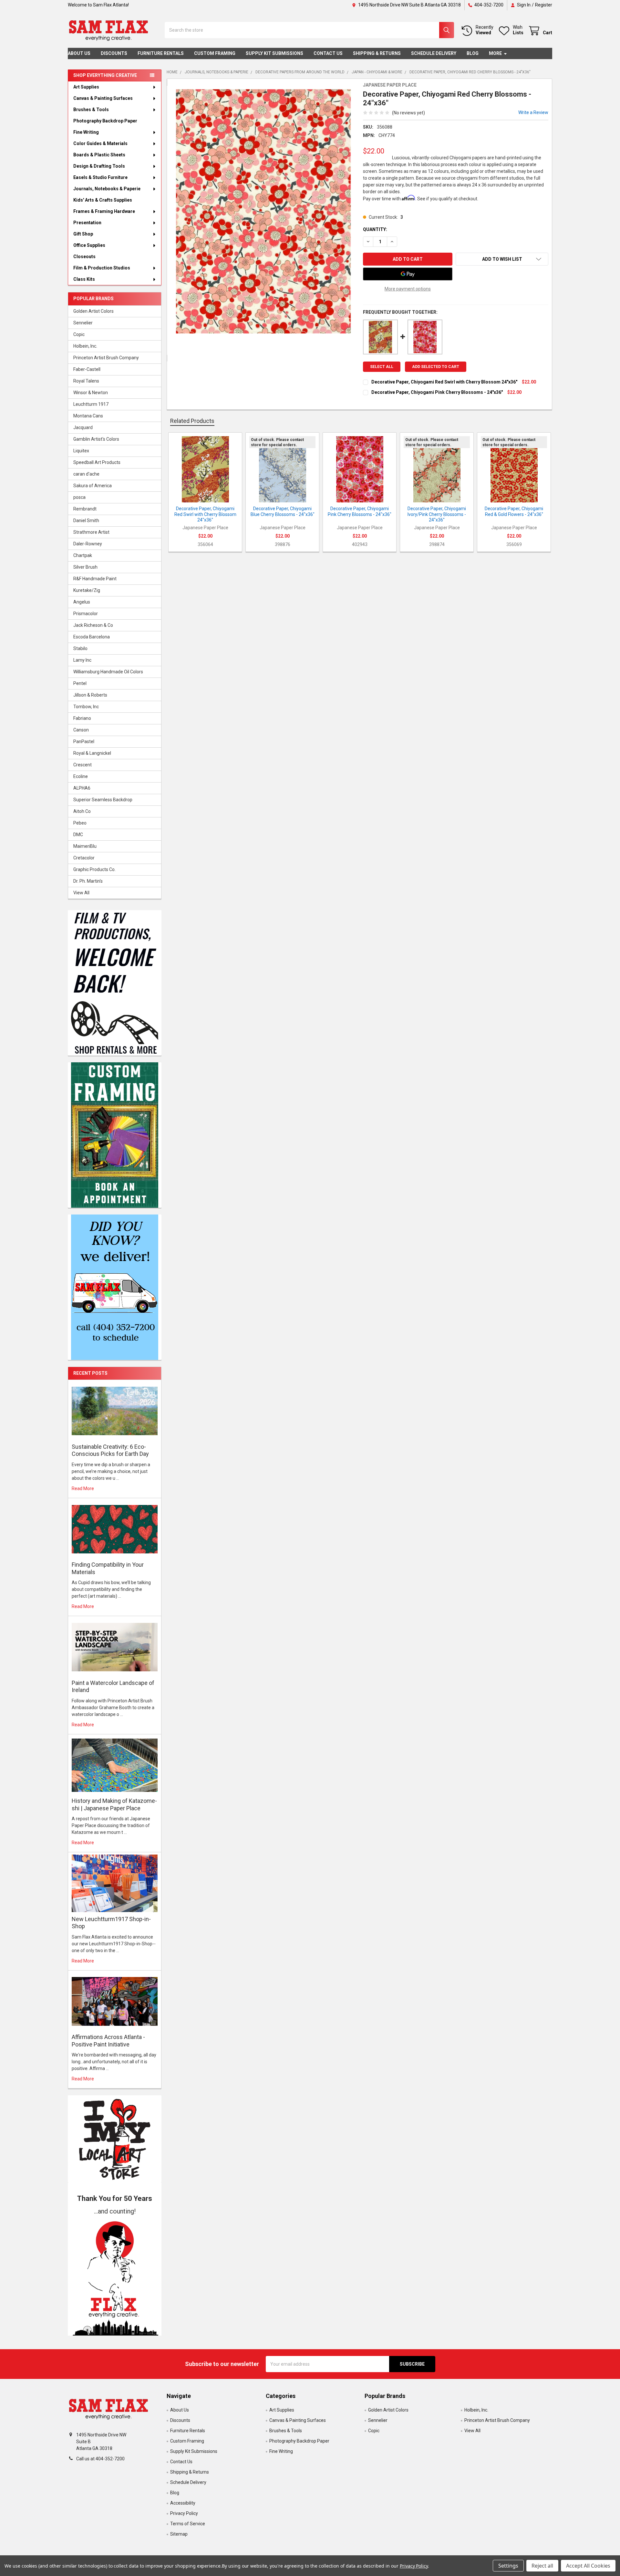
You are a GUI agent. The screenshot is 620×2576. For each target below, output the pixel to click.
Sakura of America (93, 486)
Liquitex (81, 451)
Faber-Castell (87, 369)
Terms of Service (188, 2524)
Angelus (82, 602)
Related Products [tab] (192, 421)
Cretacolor (84, 858)
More (495, 53)
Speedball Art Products (97, 462)
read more (83, 1488)
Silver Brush (85, 567)
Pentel (80, 683)
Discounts (114, 53)
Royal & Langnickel (92, 753)
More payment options (408, 289)
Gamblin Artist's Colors (96, 439)
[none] (263, 211)
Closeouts (84, 257)
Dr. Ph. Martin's (88, 881)
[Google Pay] (408, 274)
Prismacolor (86, 614)
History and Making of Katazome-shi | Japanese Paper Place (114, 1804)
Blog (473, 53)
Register (544, 5)
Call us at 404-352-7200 (100, 2459)
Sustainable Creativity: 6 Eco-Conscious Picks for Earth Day (110, 1450)
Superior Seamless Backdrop (103, 800)
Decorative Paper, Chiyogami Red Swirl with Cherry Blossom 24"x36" (444, 382)
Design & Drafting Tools (99, 166)
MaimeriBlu (85, 846)
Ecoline (81, 776)
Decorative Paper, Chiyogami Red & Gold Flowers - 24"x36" (514, 511)
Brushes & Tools (91, 110)
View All (81, 893)
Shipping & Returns (377, 53)
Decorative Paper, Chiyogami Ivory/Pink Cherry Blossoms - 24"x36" (437, 514)
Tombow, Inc (86, 707)
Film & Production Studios (102, 268)
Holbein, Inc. (85, 346)
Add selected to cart (436, 367)
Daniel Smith (86, 520)
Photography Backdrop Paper (105, 121)
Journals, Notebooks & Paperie (107, 189)
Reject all (542, 2566)
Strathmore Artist (91, 532)
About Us (79, 53)
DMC (78, 835)
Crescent (83, 765)
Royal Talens (86, 381)
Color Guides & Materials (100, 143)
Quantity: (375, 229)
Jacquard (83, 427)
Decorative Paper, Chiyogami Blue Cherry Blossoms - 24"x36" (283, 511)
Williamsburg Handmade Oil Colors (108, 672)
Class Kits (84, 279)
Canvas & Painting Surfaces (103, 98)
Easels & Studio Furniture (100, 177)
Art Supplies (86, 87)
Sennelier (83, 323)
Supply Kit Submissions (274, 53)
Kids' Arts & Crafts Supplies (103, 200)
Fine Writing (86, 132)
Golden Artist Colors (93, 311)
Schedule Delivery (434, 53)
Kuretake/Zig (87, 590)
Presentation (87, 223)
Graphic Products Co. (94, 869)
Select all (382, 367)
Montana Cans (88, 416)
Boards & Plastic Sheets (99, 155)
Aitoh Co (82, 811)
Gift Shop (83, 234)
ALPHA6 (82, 788)
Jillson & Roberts (90, 695)
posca (79, 497)
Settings (508, 2566)
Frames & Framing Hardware (104, 211)
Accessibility (183, 2503)
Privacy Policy (184, 2513)
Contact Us (328, 53)
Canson (81, 730)
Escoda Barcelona (92, 637)
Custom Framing (215, 53)
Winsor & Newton (91, 393)
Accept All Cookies (588, 2566)
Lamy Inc (82, 660)
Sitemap (179, 2534)
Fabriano (82, 718)
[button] (115, 2276)
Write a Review (533, 112)
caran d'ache (86, 474)
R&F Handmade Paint (95, 579)
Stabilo (80, 648)
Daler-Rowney (88, 544)
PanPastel (84, 741)
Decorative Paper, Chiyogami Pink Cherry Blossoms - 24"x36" (437, 392)
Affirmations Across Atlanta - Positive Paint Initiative (108, 2041)
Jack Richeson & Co (93, 625)
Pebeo (80, 823)
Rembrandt (85, 509)
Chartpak (83, 555)
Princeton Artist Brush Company (106, 358)
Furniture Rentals (161, 53)
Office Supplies (89, 245)
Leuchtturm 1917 (91, 404)
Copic (79, 334)
